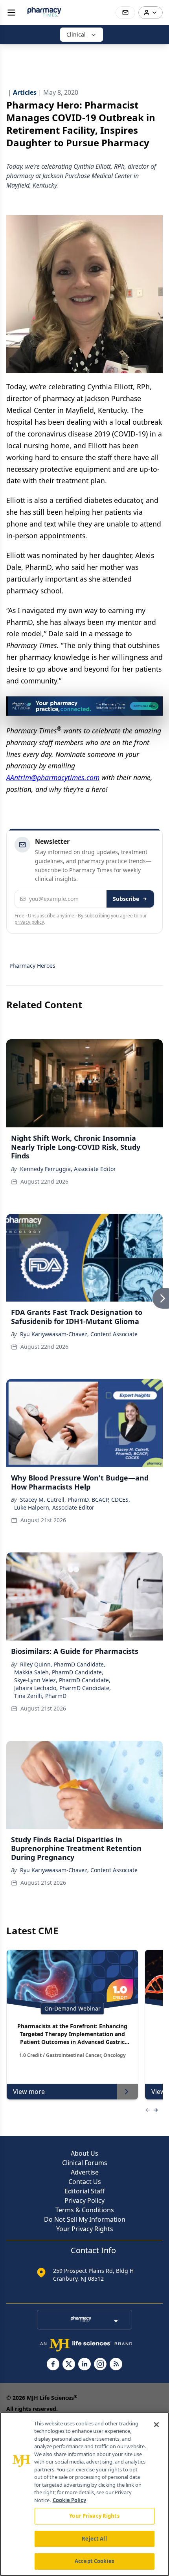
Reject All (94, 2539)
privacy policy (29, 922)
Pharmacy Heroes (32, 966)
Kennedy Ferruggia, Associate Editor (68, 1169)
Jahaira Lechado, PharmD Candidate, (62, 1688)
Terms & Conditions (85, 2210)
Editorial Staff (84, 2191)
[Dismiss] (154, 705)
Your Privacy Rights (85, 2229)
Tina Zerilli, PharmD (40, 1696)
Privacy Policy (84, 2200)
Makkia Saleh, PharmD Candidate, (59, 1672)
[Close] (156, 2425)
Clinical (76, 34)
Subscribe (126, 899)
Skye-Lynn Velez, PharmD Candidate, (62, 1680)
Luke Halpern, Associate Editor (54, 1507)
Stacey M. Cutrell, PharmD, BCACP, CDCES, (75, 1500)
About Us (84, 2153)
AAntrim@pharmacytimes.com (53, 777)
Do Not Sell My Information (85, 2219)
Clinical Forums (85, 2163)
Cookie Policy (69, 2500)
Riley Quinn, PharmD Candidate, (63, 1664)
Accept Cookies (94, 2561)
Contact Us (85, 2182)
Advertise (85, 2172)
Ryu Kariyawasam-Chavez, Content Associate (79, 1334)
